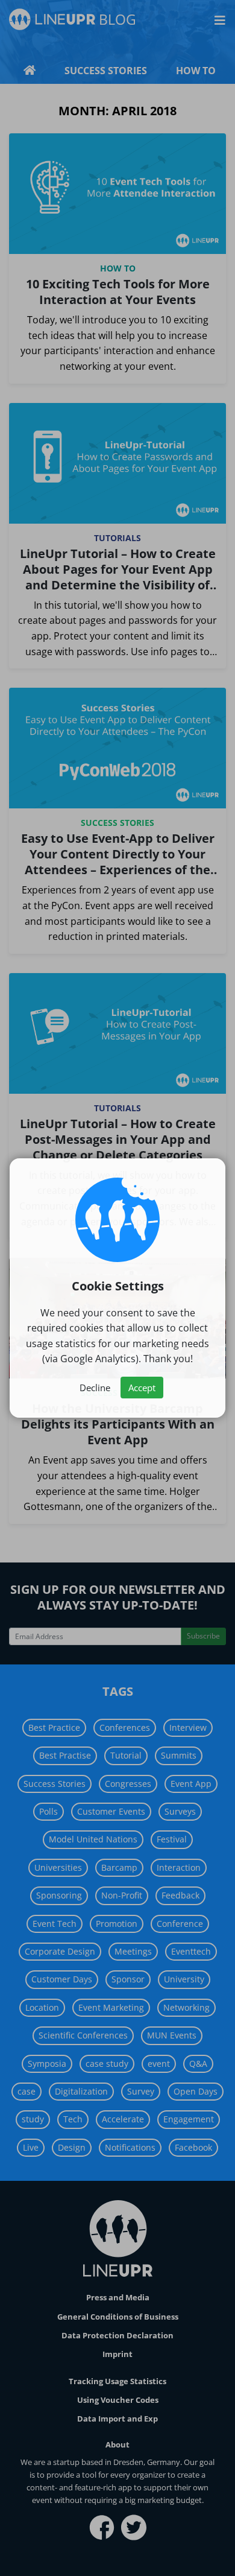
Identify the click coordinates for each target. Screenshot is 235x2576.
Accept (142, 1388)
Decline (95, 1388)
